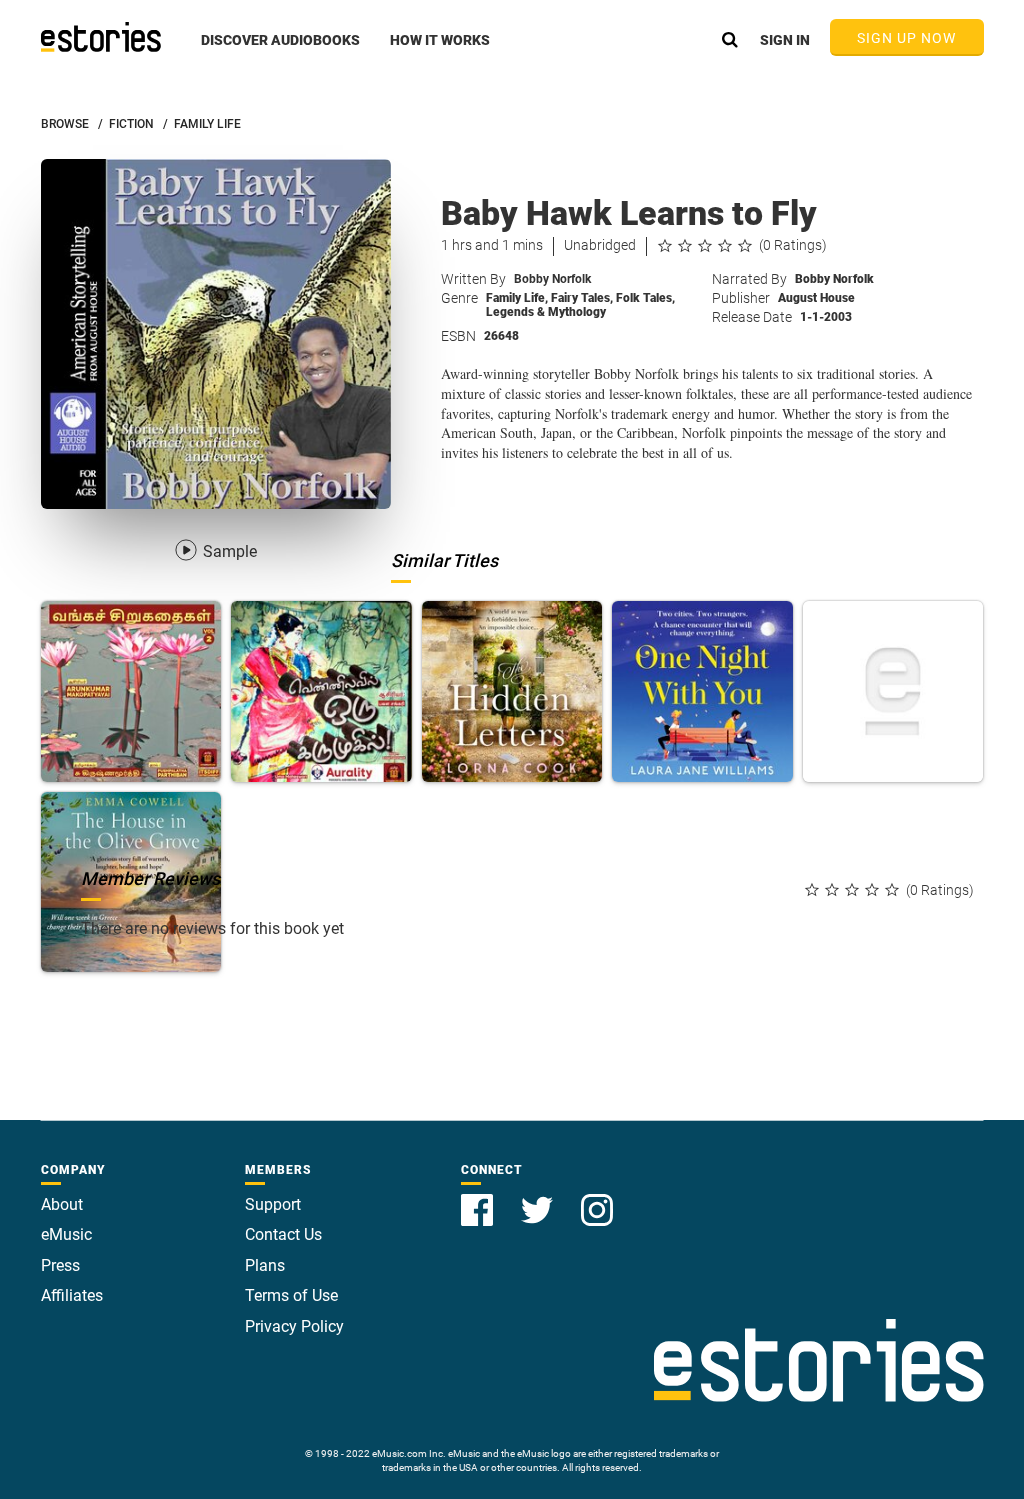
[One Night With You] (702, 691)
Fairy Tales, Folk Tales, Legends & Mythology (580, 305)
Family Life (517, 298)
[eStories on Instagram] (597, 1198)
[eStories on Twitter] (539, 1198)
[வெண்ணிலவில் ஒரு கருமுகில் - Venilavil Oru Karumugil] (321, 691)
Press (60, 1265)
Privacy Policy (294, 1326)
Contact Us (283, 1234)
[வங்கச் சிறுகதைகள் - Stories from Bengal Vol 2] (131, 691)
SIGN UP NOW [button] (907, 38)
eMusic (66, 1234)
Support (273, 1204)
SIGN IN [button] (785, 40)
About (62, 1204)
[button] (280, 51)
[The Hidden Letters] (512, 691)
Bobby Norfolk (552, 279)
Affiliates (72, 1295)
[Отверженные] (893, 691)
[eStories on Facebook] (479, 1198)
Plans (265, 1265)
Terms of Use (291, 1295)
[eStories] (101, 37)
